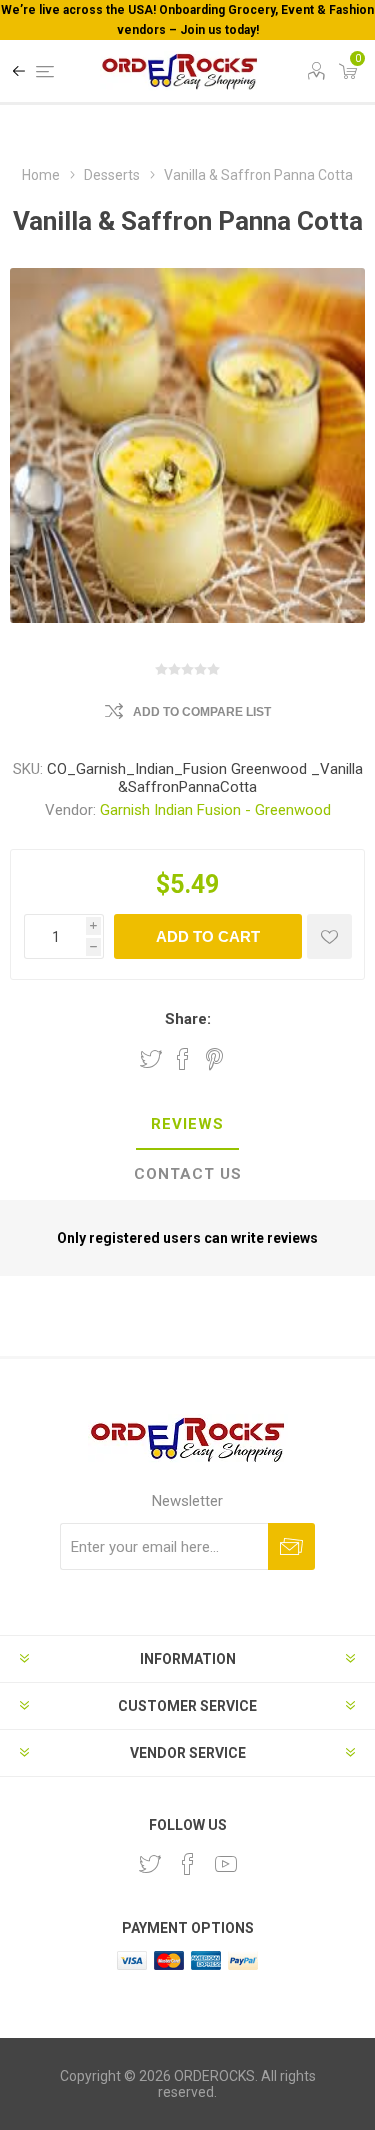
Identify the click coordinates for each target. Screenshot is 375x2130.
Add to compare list (202, 712)
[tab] (187, 1125)
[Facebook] (188, 1864)
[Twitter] (150, 1864)
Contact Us (188, 1174)
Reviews (187, 1124)
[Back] (19, 71)
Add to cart (208, 936)
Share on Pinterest (214, 1059)
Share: (188, 1019)
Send (291, 1546)
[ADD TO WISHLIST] (329, 936)
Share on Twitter (151, 1059)
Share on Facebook (183, 1059)
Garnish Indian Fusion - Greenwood (215, 810)
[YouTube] (226, 1864)
